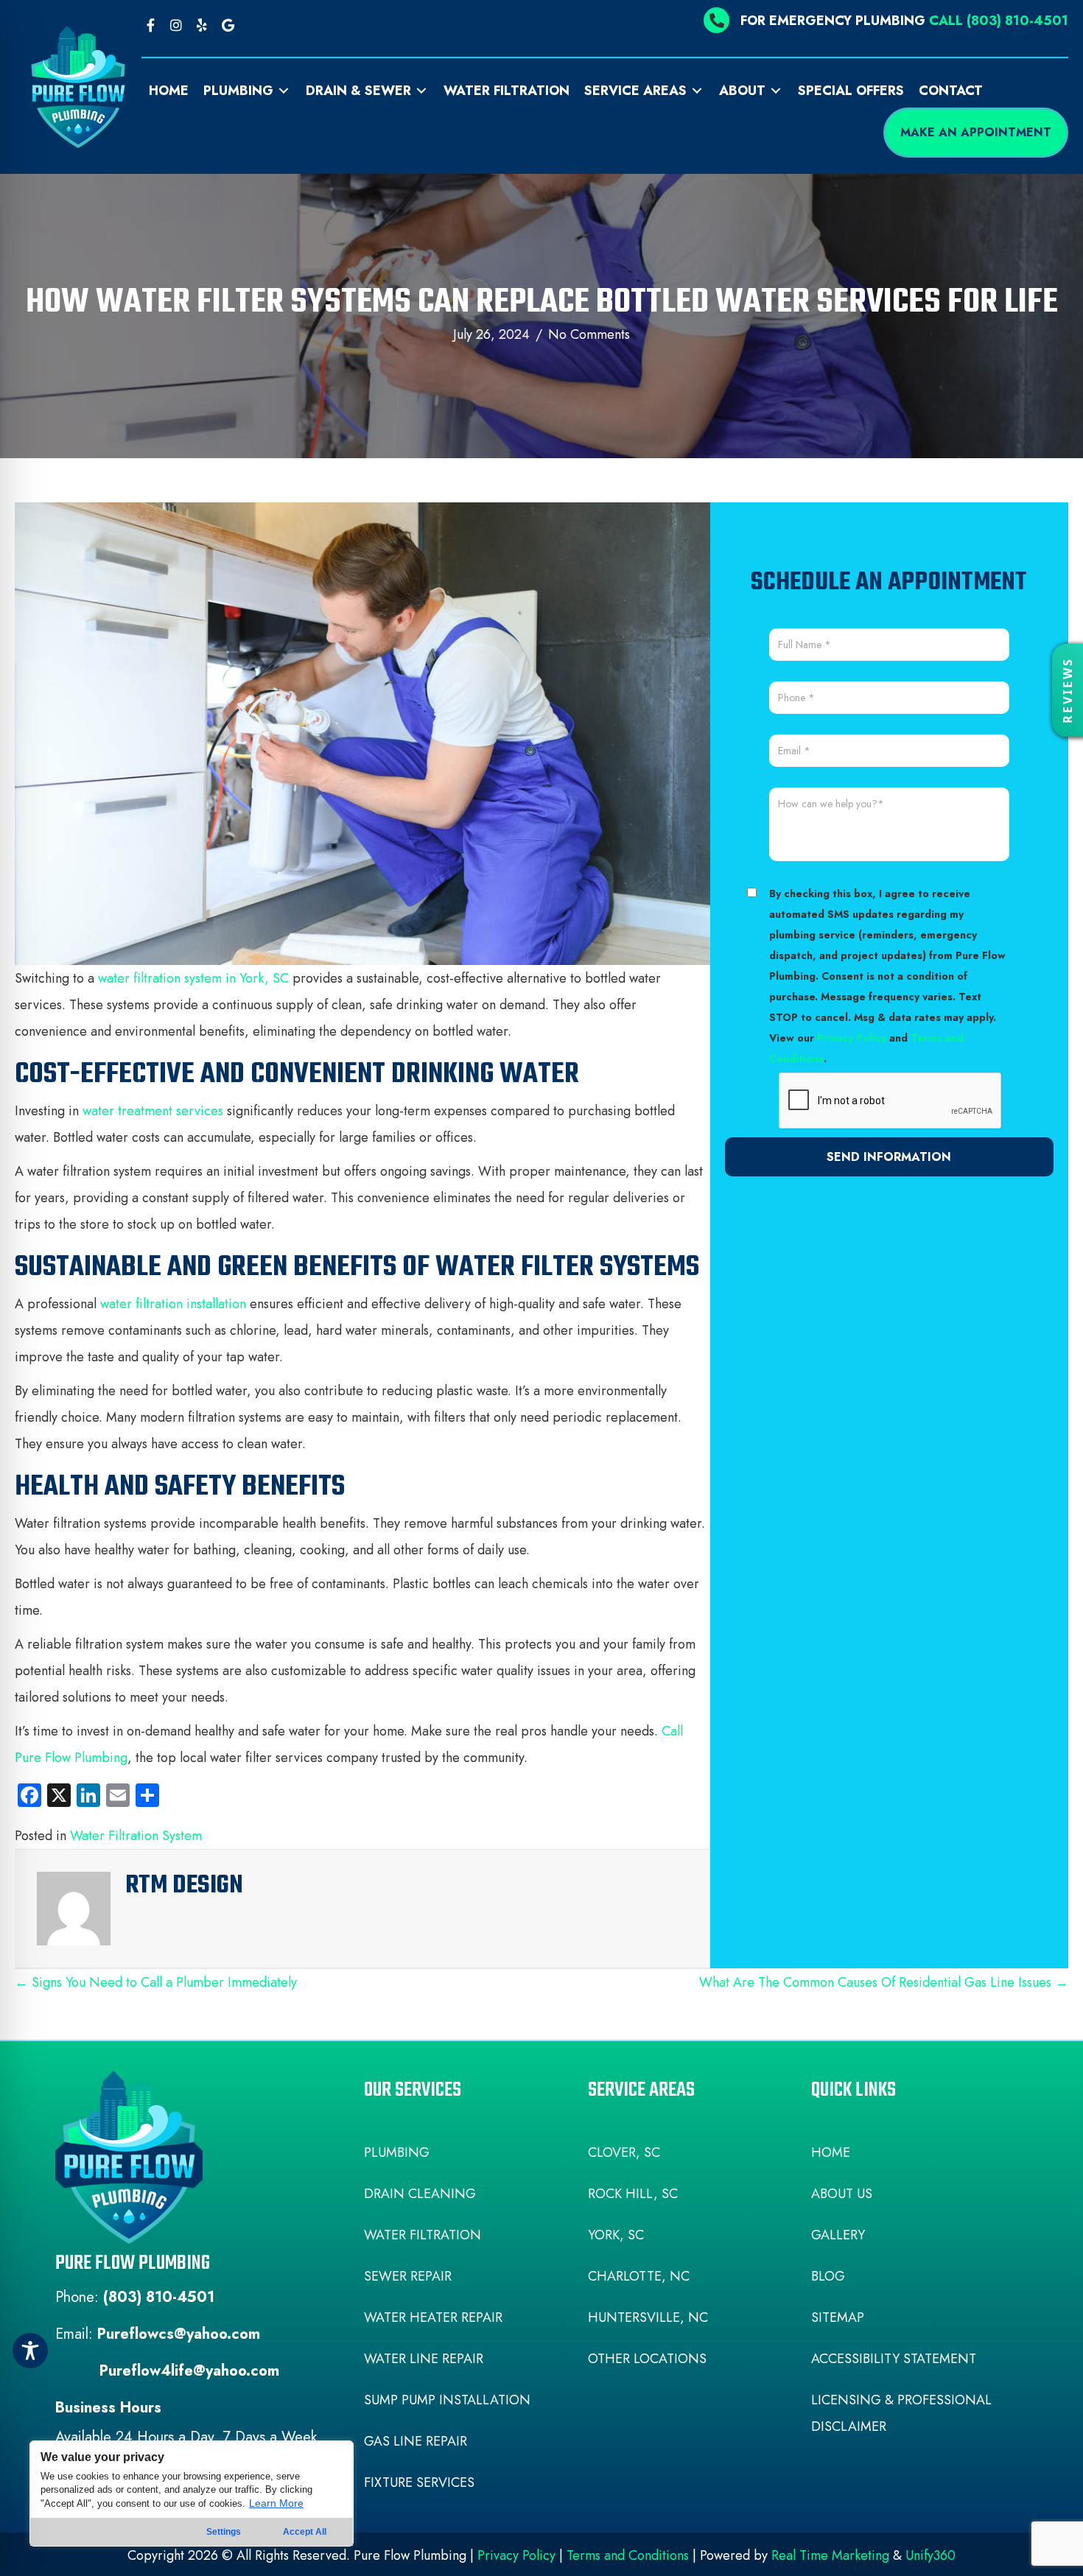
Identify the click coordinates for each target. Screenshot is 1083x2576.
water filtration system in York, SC (193, 978)
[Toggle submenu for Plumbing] (284, 91)
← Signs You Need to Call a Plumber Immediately (156, 1982)
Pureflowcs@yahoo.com (179, 2334)
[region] (192, 2493)
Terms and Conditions (628, 2555)
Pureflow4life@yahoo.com (189, 2371)
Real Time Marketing (830, 2555)
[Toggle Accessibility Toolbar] (30, 2351)
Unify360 (930, 2555)
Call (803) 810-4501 (999, 21)
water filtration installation (173, 1304)
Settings (224, 2532)
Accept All (305, 2532)
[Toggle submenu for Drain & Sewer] (421, 91)
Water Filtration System (136, 1836)
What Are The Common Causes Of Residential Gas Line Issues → (884, 1982)
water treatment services (153, 1111)
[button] (151, 25)
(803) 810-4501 (159, 2297)
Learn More (276, 2503)
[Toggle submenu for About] (776, 91)
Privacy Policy (852, 1038)
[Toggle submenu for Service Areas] (697, 91)
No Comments (589, 334)
